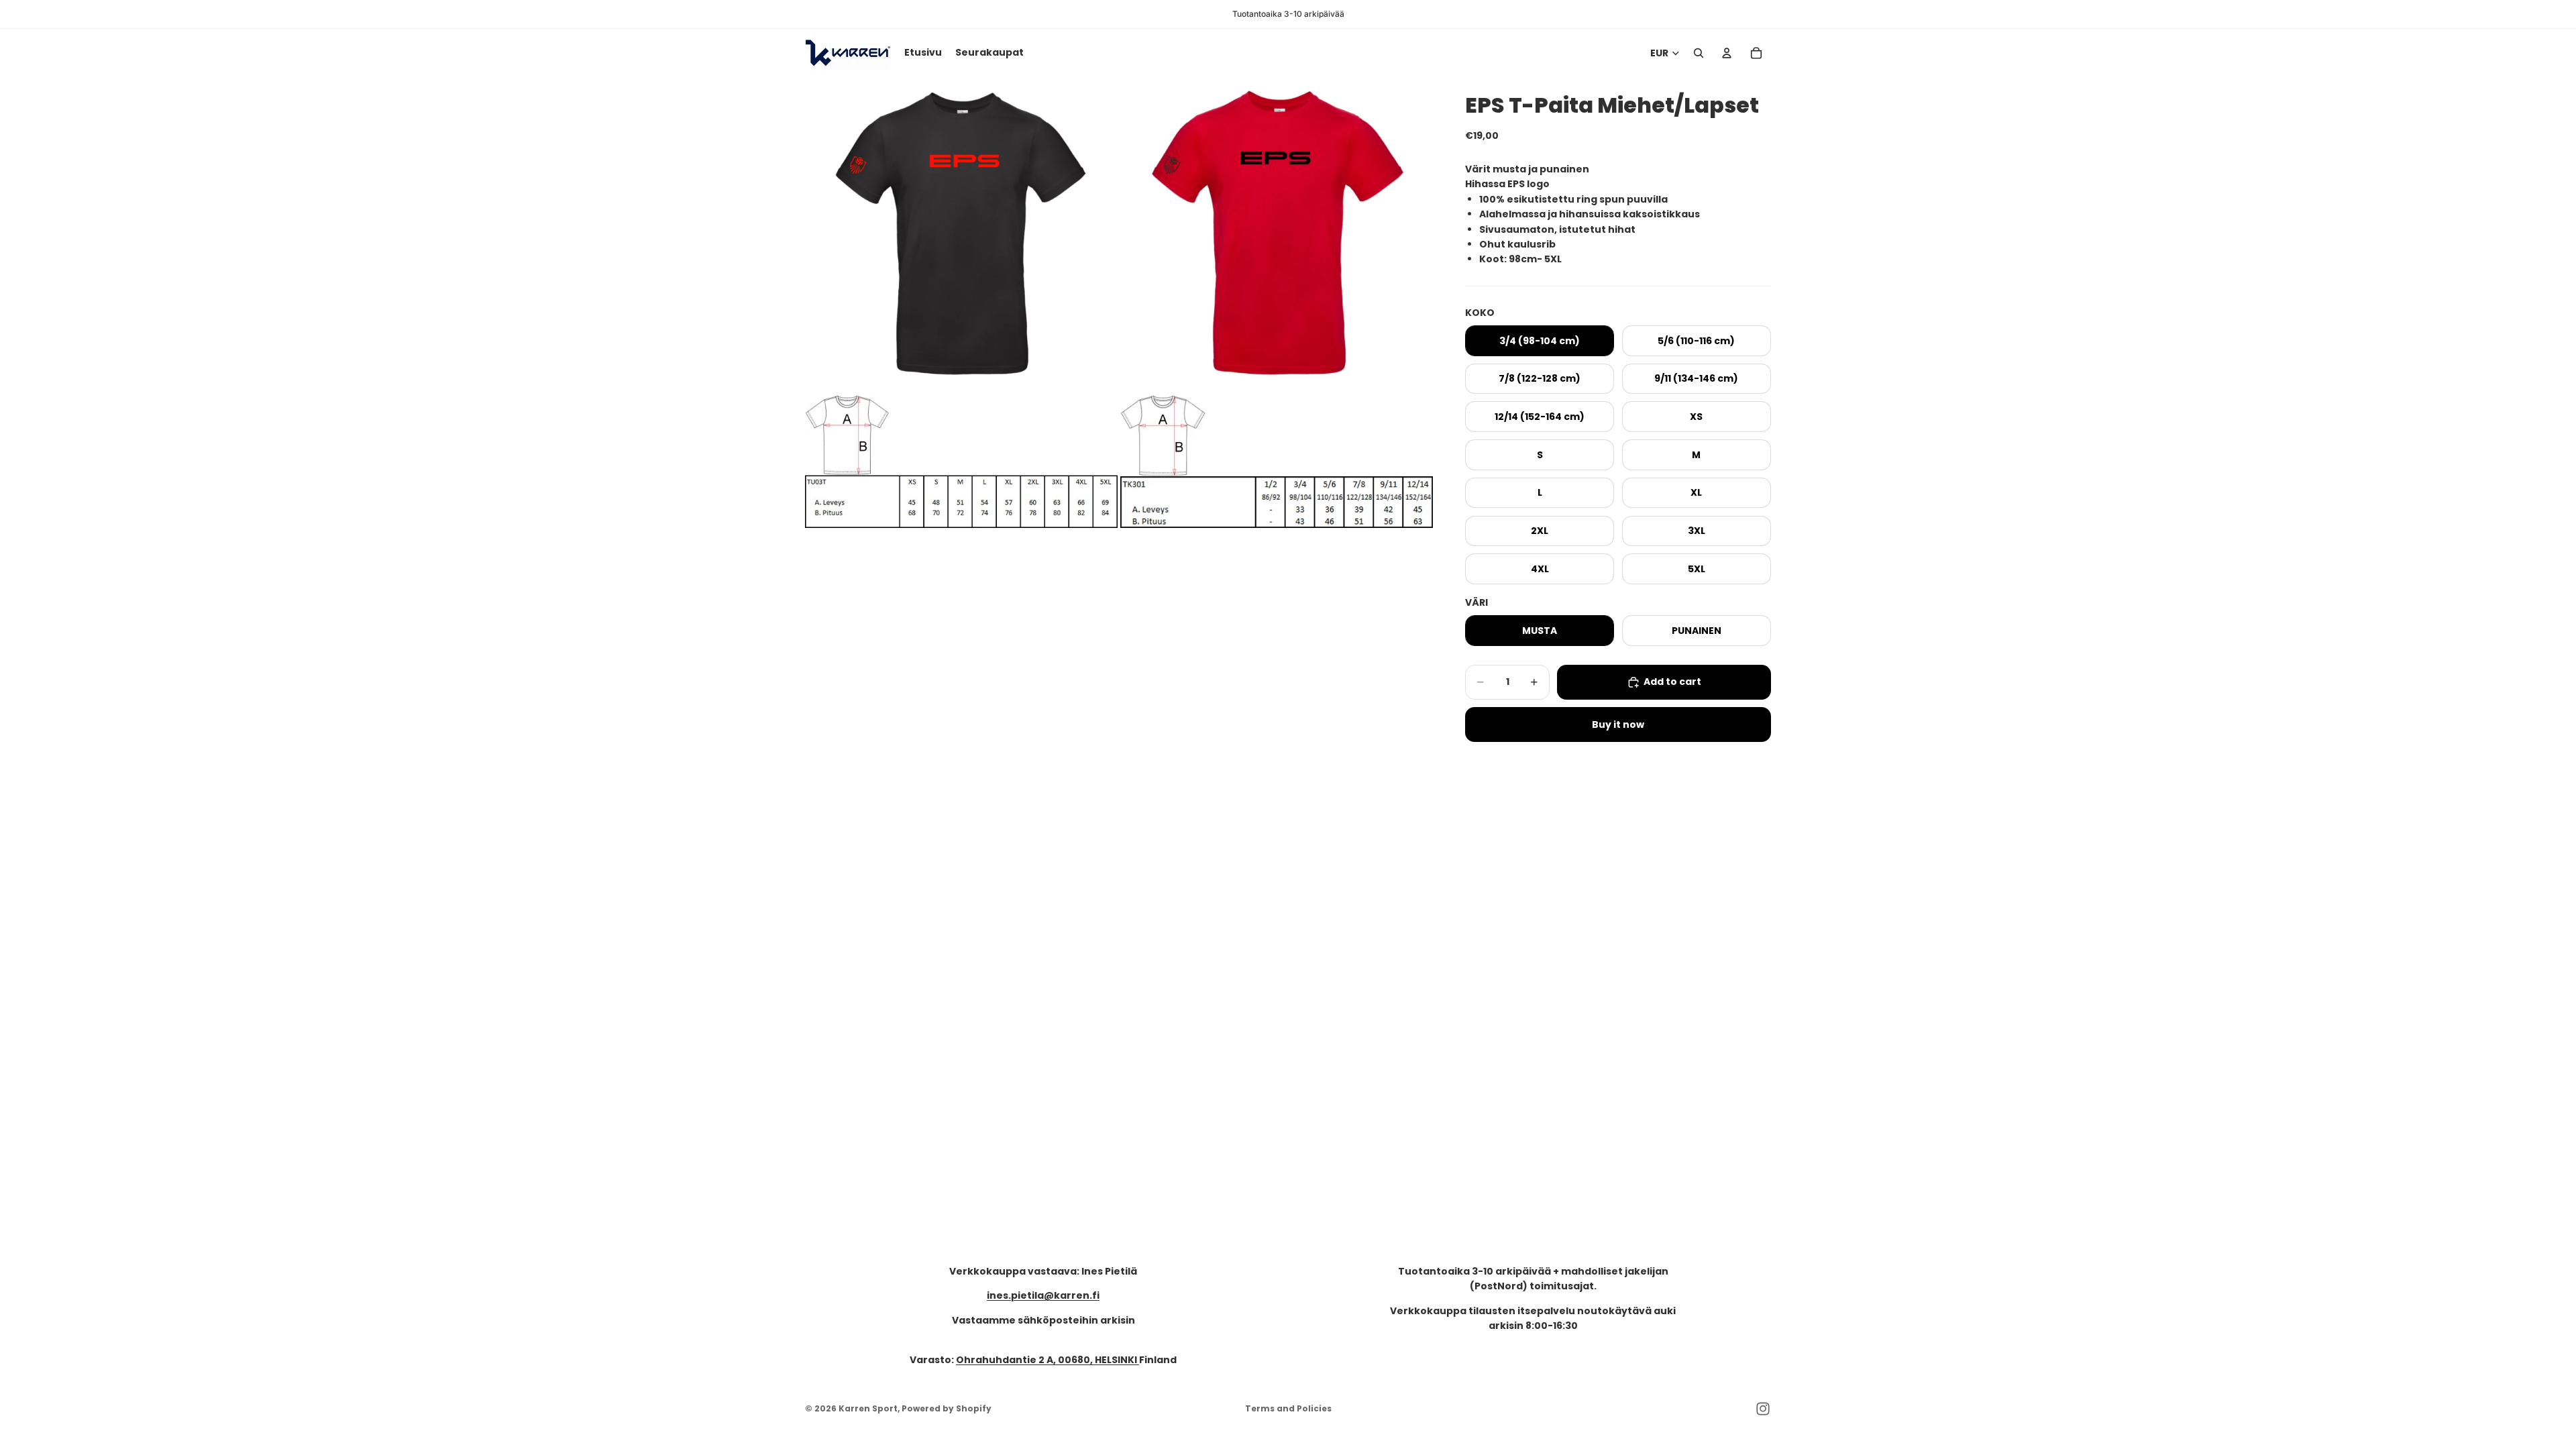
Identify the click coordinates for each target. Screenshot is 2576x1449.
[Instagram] (1763, 1409)
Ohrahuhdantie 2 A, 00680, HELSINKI (1048, 1360)
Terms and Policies (1288, 1408)
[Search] (1699, 53)
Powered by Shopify (947, 1408)
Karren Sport (868, 1408)
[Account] (1727, 53)
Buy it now (1618, 724)
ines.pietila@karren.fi (1043, 1295)
